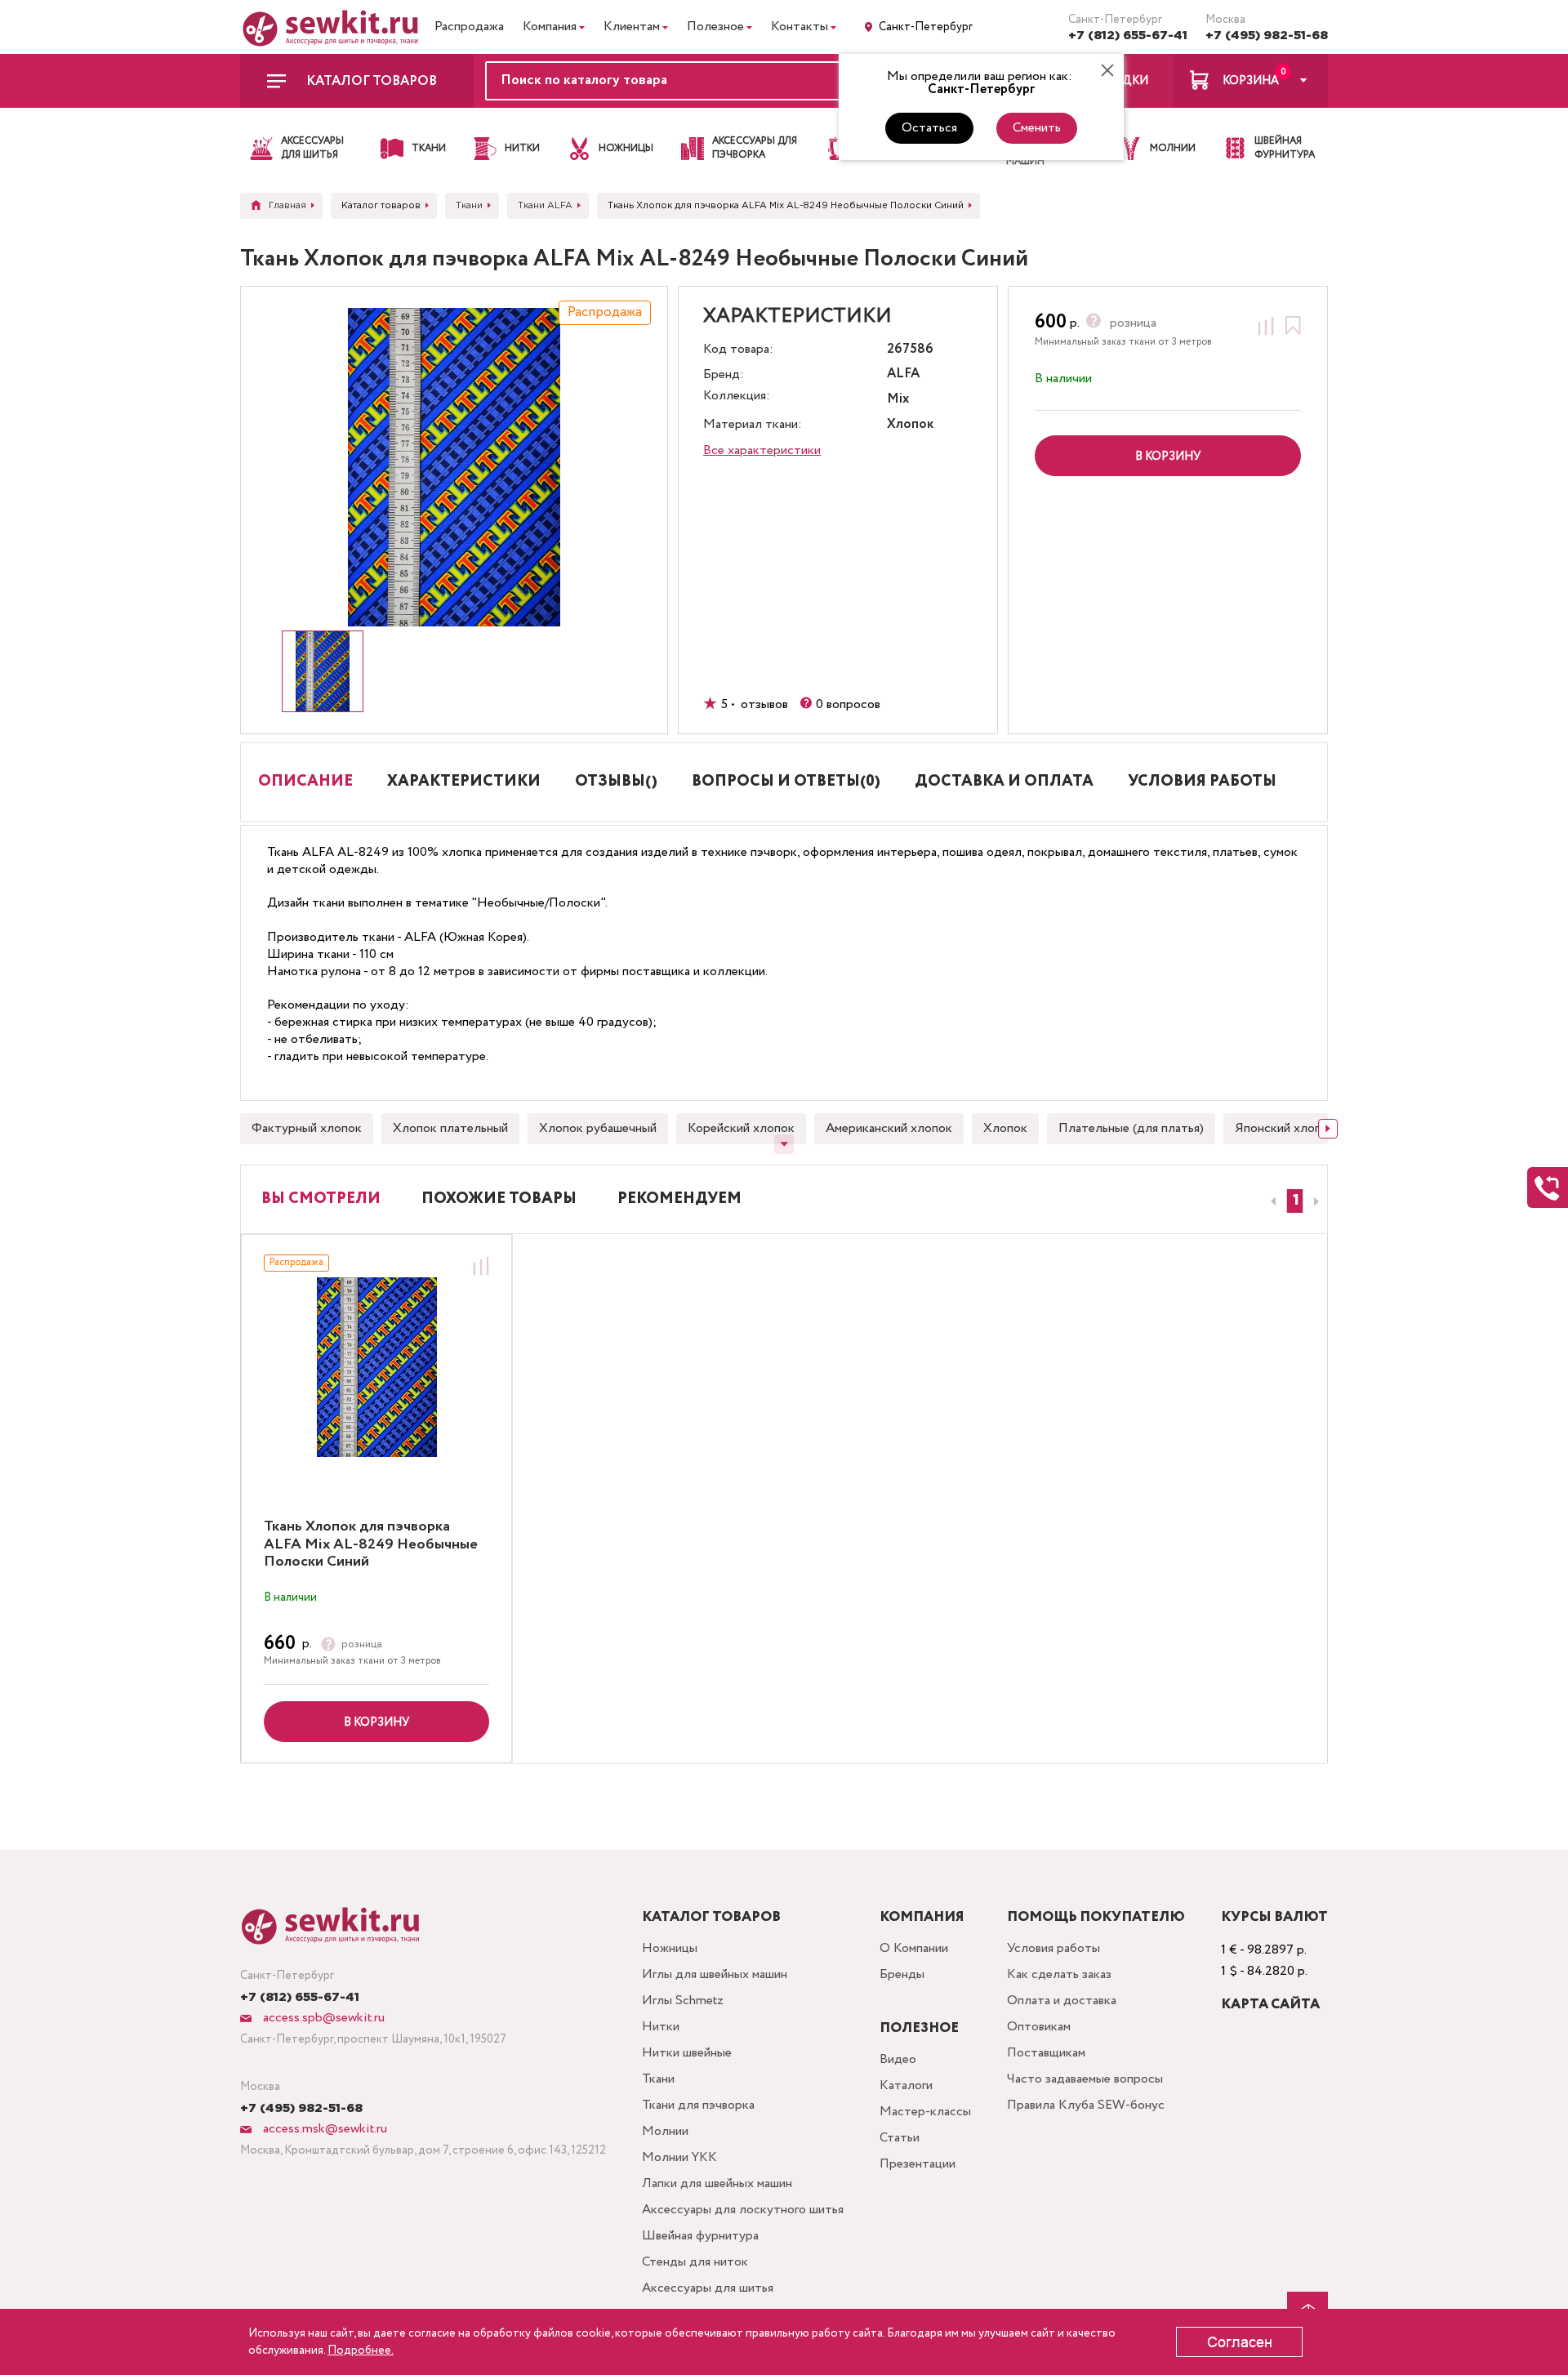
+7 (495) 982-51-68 (1267, 36)
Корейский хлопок (741, 1128)
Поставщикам (1046, 2053)
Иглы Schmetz (683, 2001)
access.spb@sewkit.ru (322, 2018)
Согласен (1240, 2342)
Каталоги (906, 2085)
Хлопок (1005, 1128)
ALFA (903, 374)
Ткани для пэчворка (698, 2105)
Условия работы (1053, 1948)
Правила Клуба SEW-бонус (1086, 2105)
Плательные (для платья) (1131, 1128)
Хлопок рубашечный (598, 1128)
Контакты (800, 27)
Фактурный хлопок (307, 1128)
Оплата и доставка (1062, 2001)
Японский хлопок (1285, 1128)
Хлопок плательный (450, 1128)
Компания (550, 27)
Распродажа (469, 27)
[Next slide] (1328, 1129)
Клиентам (632, 27)
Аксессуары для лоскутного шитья (743, 2210)
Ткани (658, 2079)
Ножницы (670, 1948)
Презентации (918, 2164)
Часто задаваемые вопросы (1085, 2079)
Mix (898, 400)
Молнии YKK (679, 2157)
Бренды (902, 1974)
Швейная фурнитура (700, 2236)
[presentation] (1271, 1201)
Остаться (929, 128)
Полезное (715, 27)
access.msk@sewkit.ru (323, 2129)
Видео (898, 2059)
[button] (1295, 1201)
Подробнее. (361, 2350)
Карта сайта (1270, 2005)
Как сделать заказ (1059, 1974)
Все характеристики (762, 450)
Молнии (665, 2131)
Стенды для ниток (695, 2262)
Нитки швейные (687, 2053)
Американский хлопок (889, 1128)
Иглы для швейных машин (715, 1974)
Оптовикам (1039, 2027)
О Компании (914, 1948)
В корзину (376, 1722)
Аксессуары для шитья (708, 2288)
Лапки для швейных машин (717, 2183)
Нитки (661, 2027)
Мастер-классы (925, 2112)
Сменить (1037, 128)
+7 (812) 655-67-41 (1128, 36)
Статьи (900, 2138)
